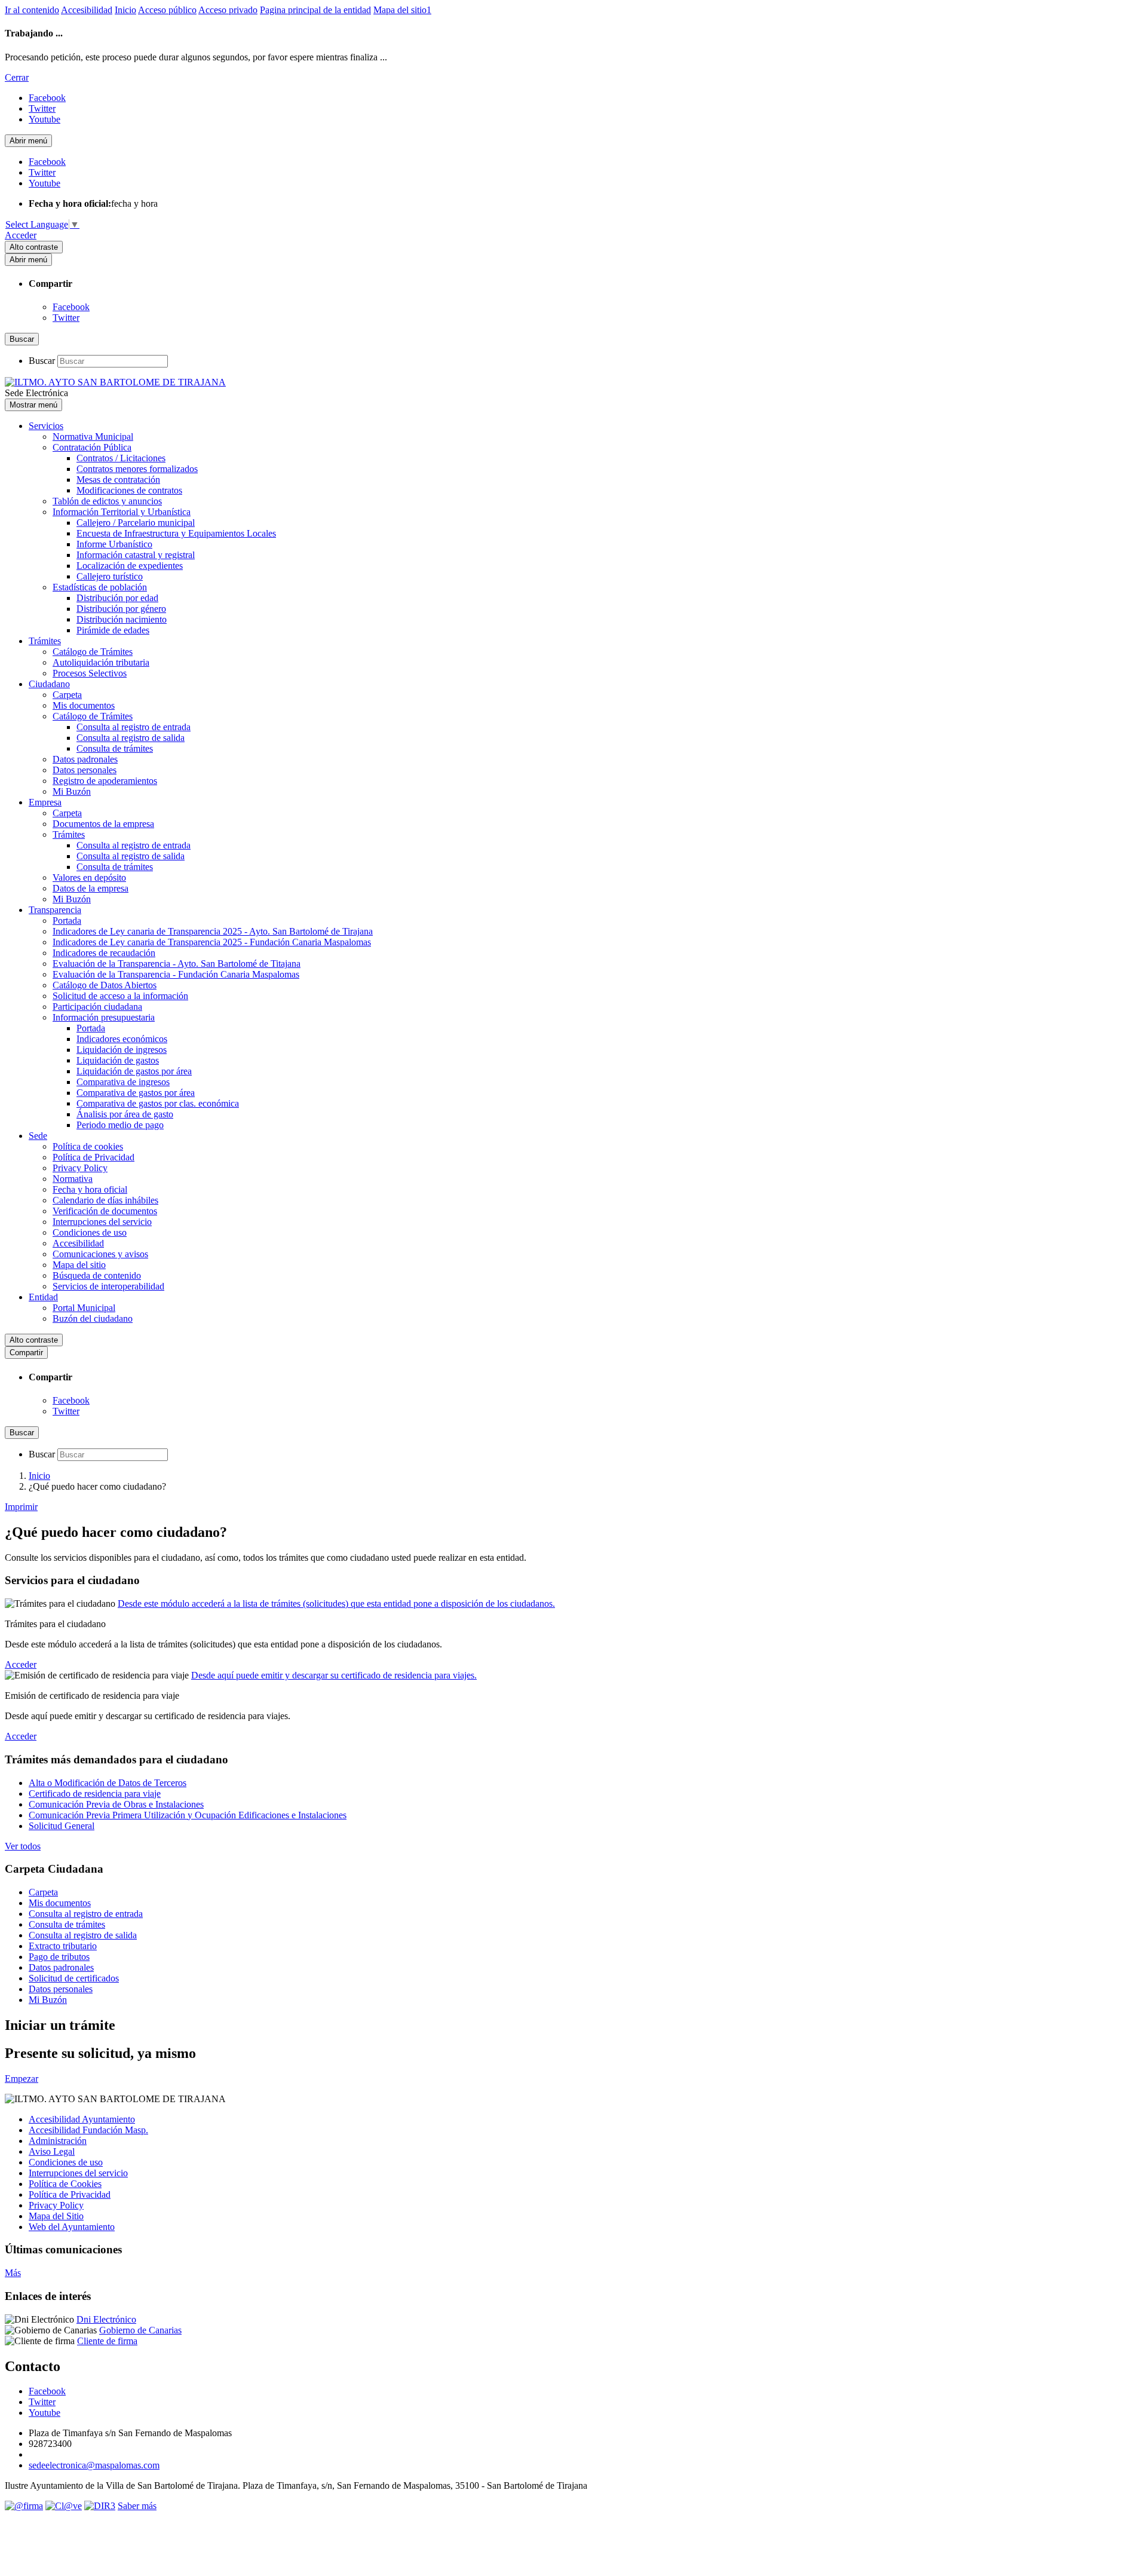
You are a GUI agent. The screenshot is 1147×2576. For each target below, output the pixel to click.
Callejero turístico (110, 576)
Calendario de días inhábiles (105, 1200)
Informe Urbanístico (114, 544)
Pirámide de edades (113, 630)
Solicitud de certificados (74, 1978)
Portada (67, 921)
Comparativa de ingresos (123, 1082)
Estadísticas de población (100, 587)
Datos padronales (85, 759)
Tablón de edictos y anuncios (107, 501)
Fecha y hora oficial (90, 1189)
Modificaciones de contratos (129, 490)
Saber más (137, 2506)
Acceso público (167, 10)
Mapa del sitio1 (402, 10)
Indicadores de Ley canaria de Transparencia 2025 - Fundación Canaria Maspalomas (212, 942)
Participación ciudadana (97, 1007)
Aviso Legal (52, 2151)
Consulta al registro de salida (131, 738)
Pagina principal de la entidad (315, 10)
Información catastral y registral (136, 555)
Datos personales (85, 770)
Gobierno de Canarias (140, 2330)
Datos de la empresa (91, 888)
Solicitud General (62, 1826)
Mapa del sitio (79, 1265)
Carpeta (67, 695)
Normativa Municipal (93, 437)
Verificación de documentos (105, 1211)
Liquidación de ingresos (122, 1050)
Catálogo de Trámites (93, 652)
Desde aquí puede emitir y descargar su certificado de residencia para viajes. (334, 1675)
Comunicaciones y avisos (100, 1254)
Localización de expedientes (130, 566)
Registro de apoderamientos (105, 781)
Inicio (125, 10)
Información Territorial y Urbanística (122, 512)
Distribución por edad (117, 598)
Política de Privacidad (93, 1157)
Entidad (43, 1297)
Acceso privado (228, 10)
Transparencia (55, 910)
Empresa (45, 802)
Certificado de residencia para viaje (95, 1794)
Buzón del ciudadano (93, 1318)
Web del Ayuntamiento (72, 2227)
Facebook (71, 307)
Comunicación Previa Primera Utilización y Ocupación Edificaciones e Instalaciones (188, 1815)
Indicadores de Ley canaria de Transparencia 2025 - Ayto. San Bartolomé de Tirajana (213, 931)
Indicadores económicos (122, 1039)
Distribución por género (121, 609)
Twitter (66, 318)
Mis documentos (84, 705)
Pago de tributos (59, 1957)
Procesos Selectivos (90, 673)
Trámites (45, 641)
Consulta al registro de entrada (134, 727)
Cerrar (17, 77)
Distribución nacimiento (122, 619)
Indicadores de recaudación (104, 953)
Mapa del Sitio (56, 2216)
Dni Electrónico (106, 2319)
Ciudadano (49, 684)
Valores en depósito (89, 877)
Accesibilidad (87, 10)
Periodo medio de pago (120, 1125)
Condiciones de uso (90, 1232)
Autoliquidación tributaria (101, 662)
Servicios (46, 426)
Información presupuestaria (104, 1017)
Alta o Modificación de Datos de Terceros (108, 1783)
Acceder (21, 235)
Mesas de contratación (118, 480)
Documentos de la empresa (103, 824)
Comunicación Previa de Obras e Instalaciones (116, 1804)
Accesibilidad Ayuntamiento (82, 2119)
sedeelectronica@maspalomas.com (94, 2465)
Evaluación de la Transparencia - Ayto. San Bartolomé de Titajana (177, 964)
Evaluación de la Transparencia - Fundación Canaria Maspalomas (176, 974)
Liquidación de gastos (118, 1060)
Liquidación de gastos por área (134, 1071)
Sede (38, 1136)
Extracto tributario (63, 1946)
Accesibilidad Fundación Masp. (88, 2130)
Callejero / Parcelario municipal (136, 523)
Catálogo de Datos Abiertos (105, 985)
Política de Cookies (65, 2184)
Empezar (22, 2079)
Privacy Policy (80, 1168)
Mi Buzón (72, 791)
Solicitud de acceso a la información (120, 996)
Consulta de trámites (115, 748)
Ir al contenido (32, 10)
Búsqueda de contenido (97, 1275)
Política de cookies (88, 1146)
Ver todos (23, 1846)
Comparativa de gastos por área (136, 1093)
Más (13, 2273)
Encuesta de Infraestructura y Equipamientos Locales (176, 533)
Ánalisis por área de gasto (125, 1114)
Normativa (73, 1179)
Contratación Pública (92, 447)
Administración (58, 2141)
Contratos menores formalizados (137, 469)
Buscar (42, 361)
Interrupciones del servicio (102, 1222)
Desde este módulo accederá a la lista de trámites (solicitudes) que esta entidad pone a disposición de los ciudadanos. (336, 1604)
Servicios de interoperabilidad (108, 1286)
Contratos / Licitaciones (121, 458)
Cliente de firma (107, 2341)
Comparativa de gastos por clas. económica (158, 1103)
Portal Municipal (84, 1308)
